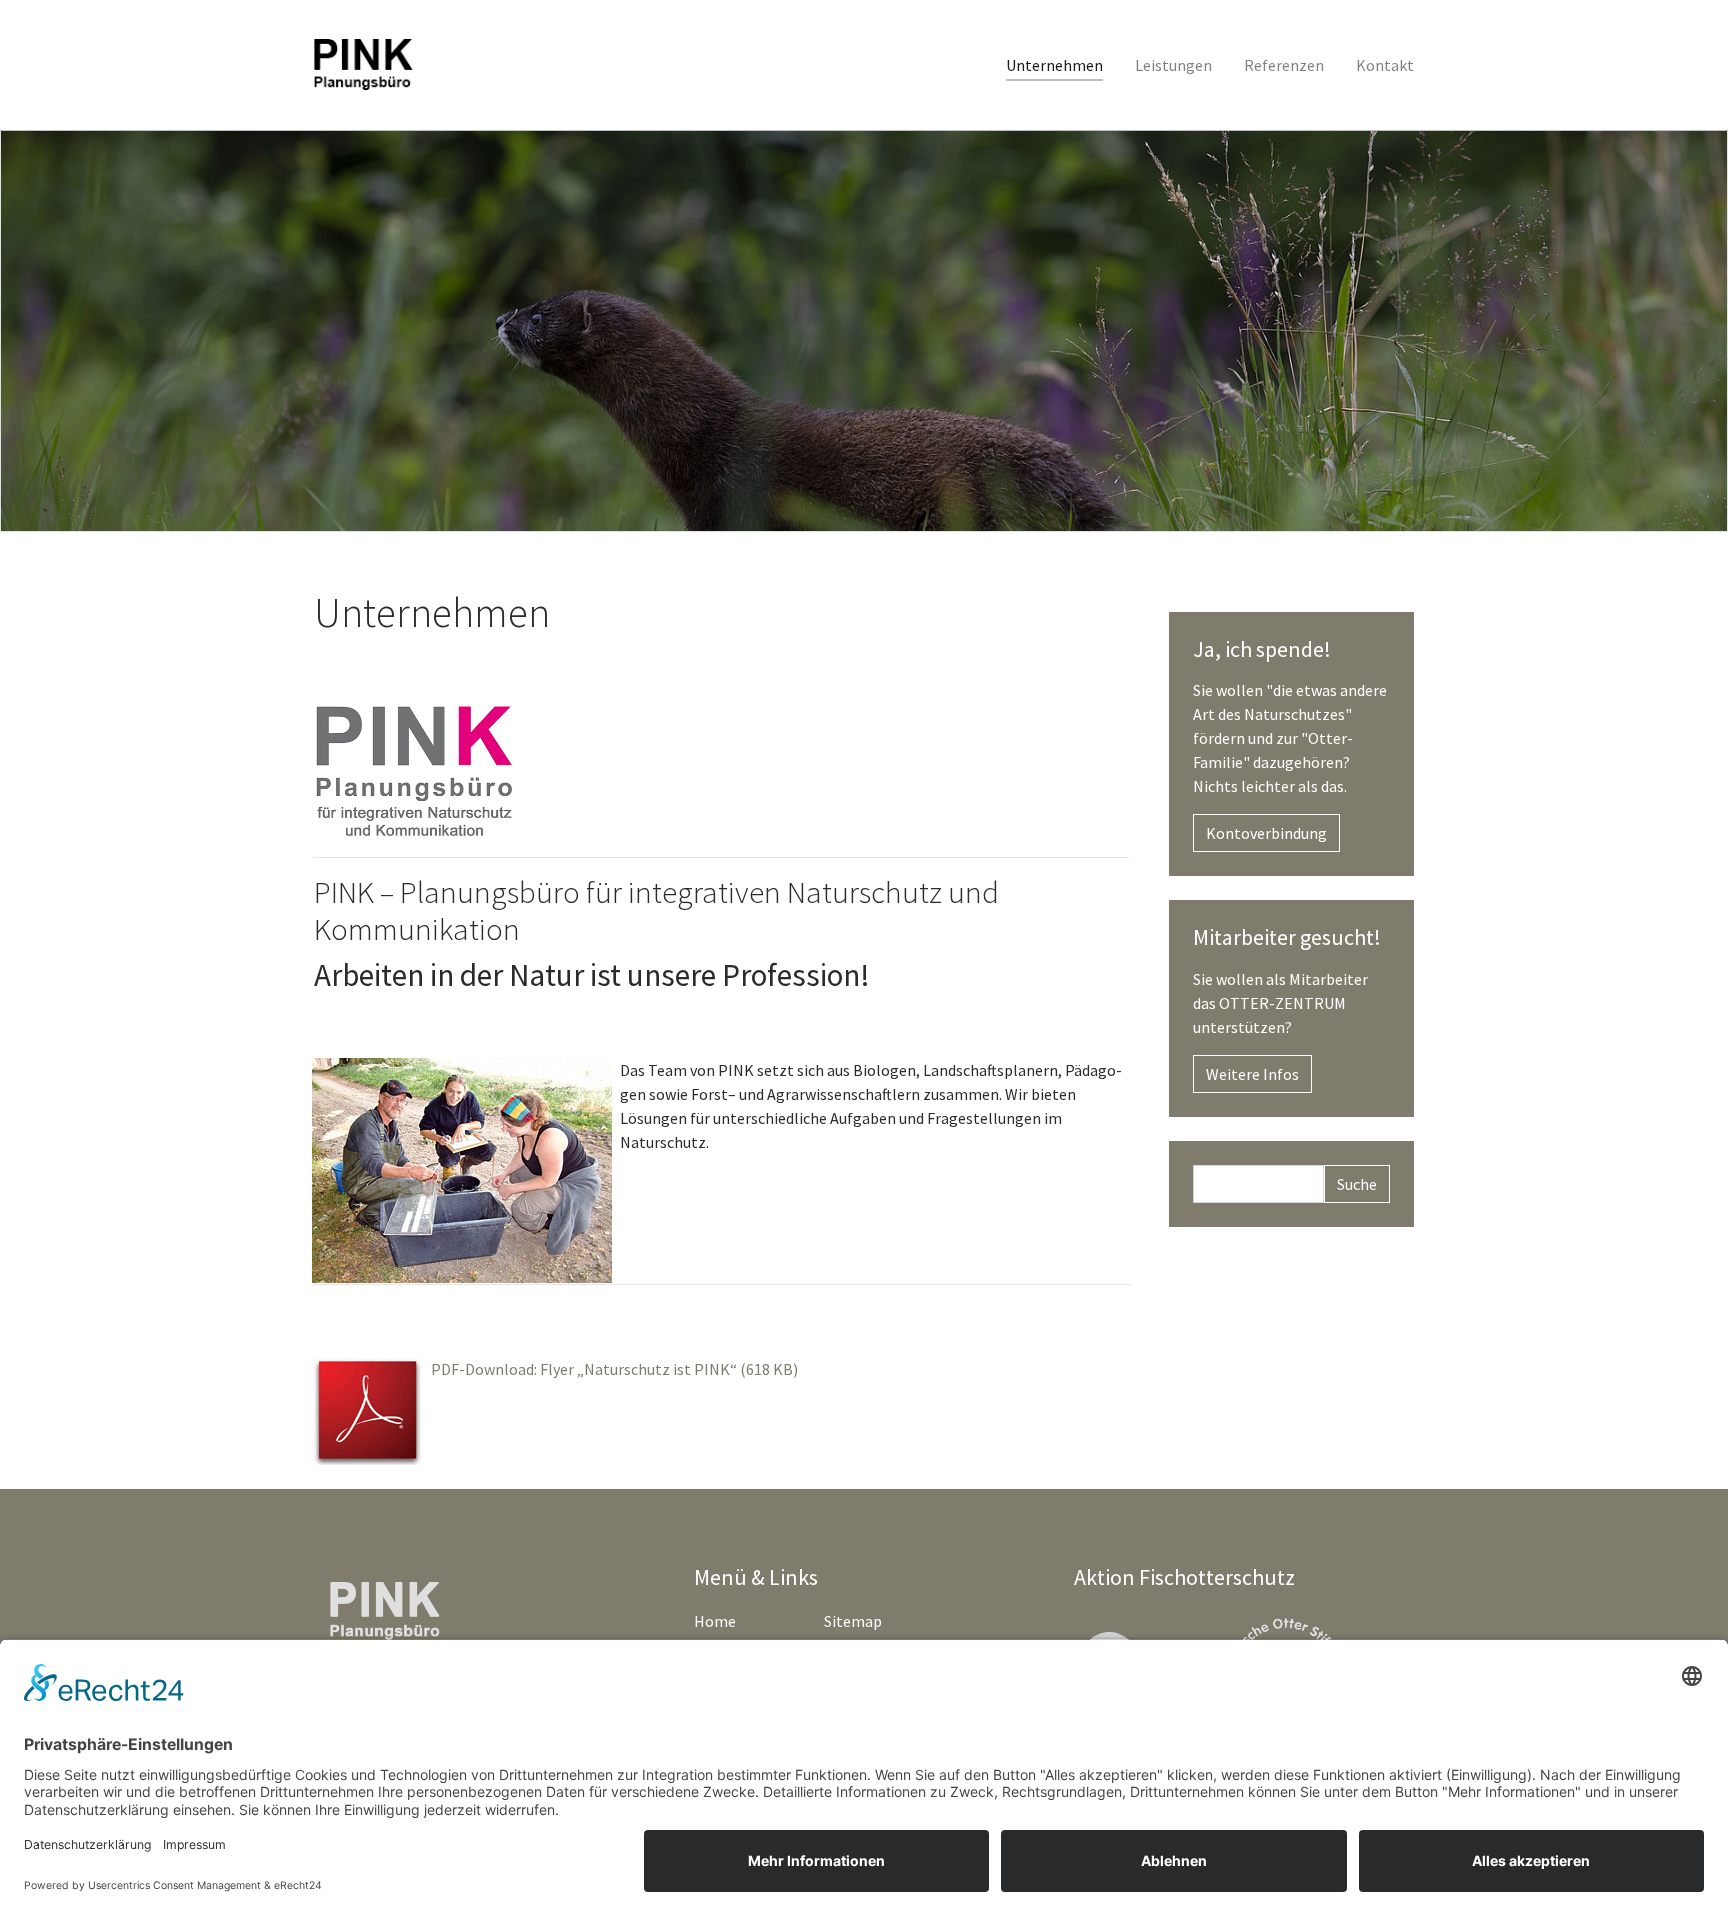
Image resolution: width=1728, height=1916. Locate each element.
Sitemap (853, 1621)
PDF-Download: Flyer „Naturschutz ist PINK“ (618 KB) (614, 1369)
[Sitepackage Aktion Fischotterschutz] (363, 65)
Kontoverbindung (1266, 833)
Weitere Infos (1252, 1074)
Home (715, 1621)
